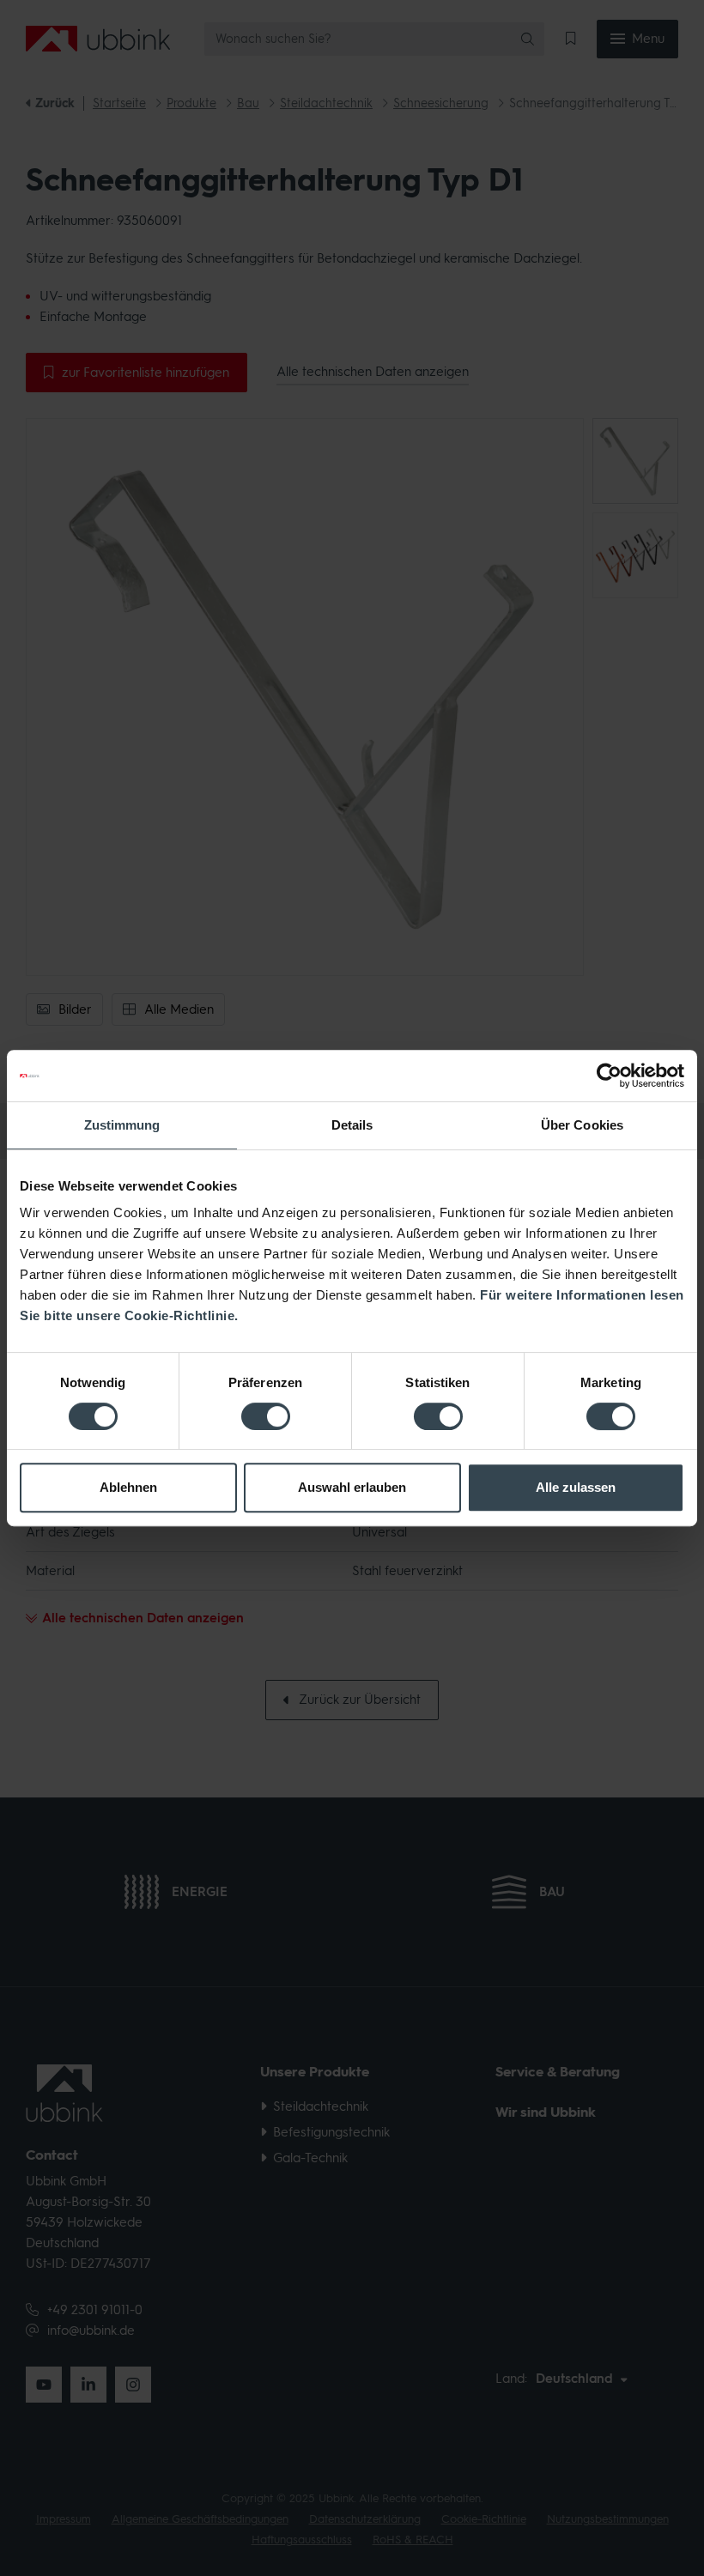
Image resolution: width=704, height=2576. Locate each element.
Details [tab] (352, 1125)
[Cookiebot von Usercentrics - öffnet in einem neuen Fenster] (609, 1076)
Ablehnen (128, 1487)
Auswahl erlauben (352, 1487)
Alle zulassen (576, 1487)
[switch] (266, 1416)
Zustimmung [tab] (122, 1125)
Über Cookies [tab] (582, 1125)
